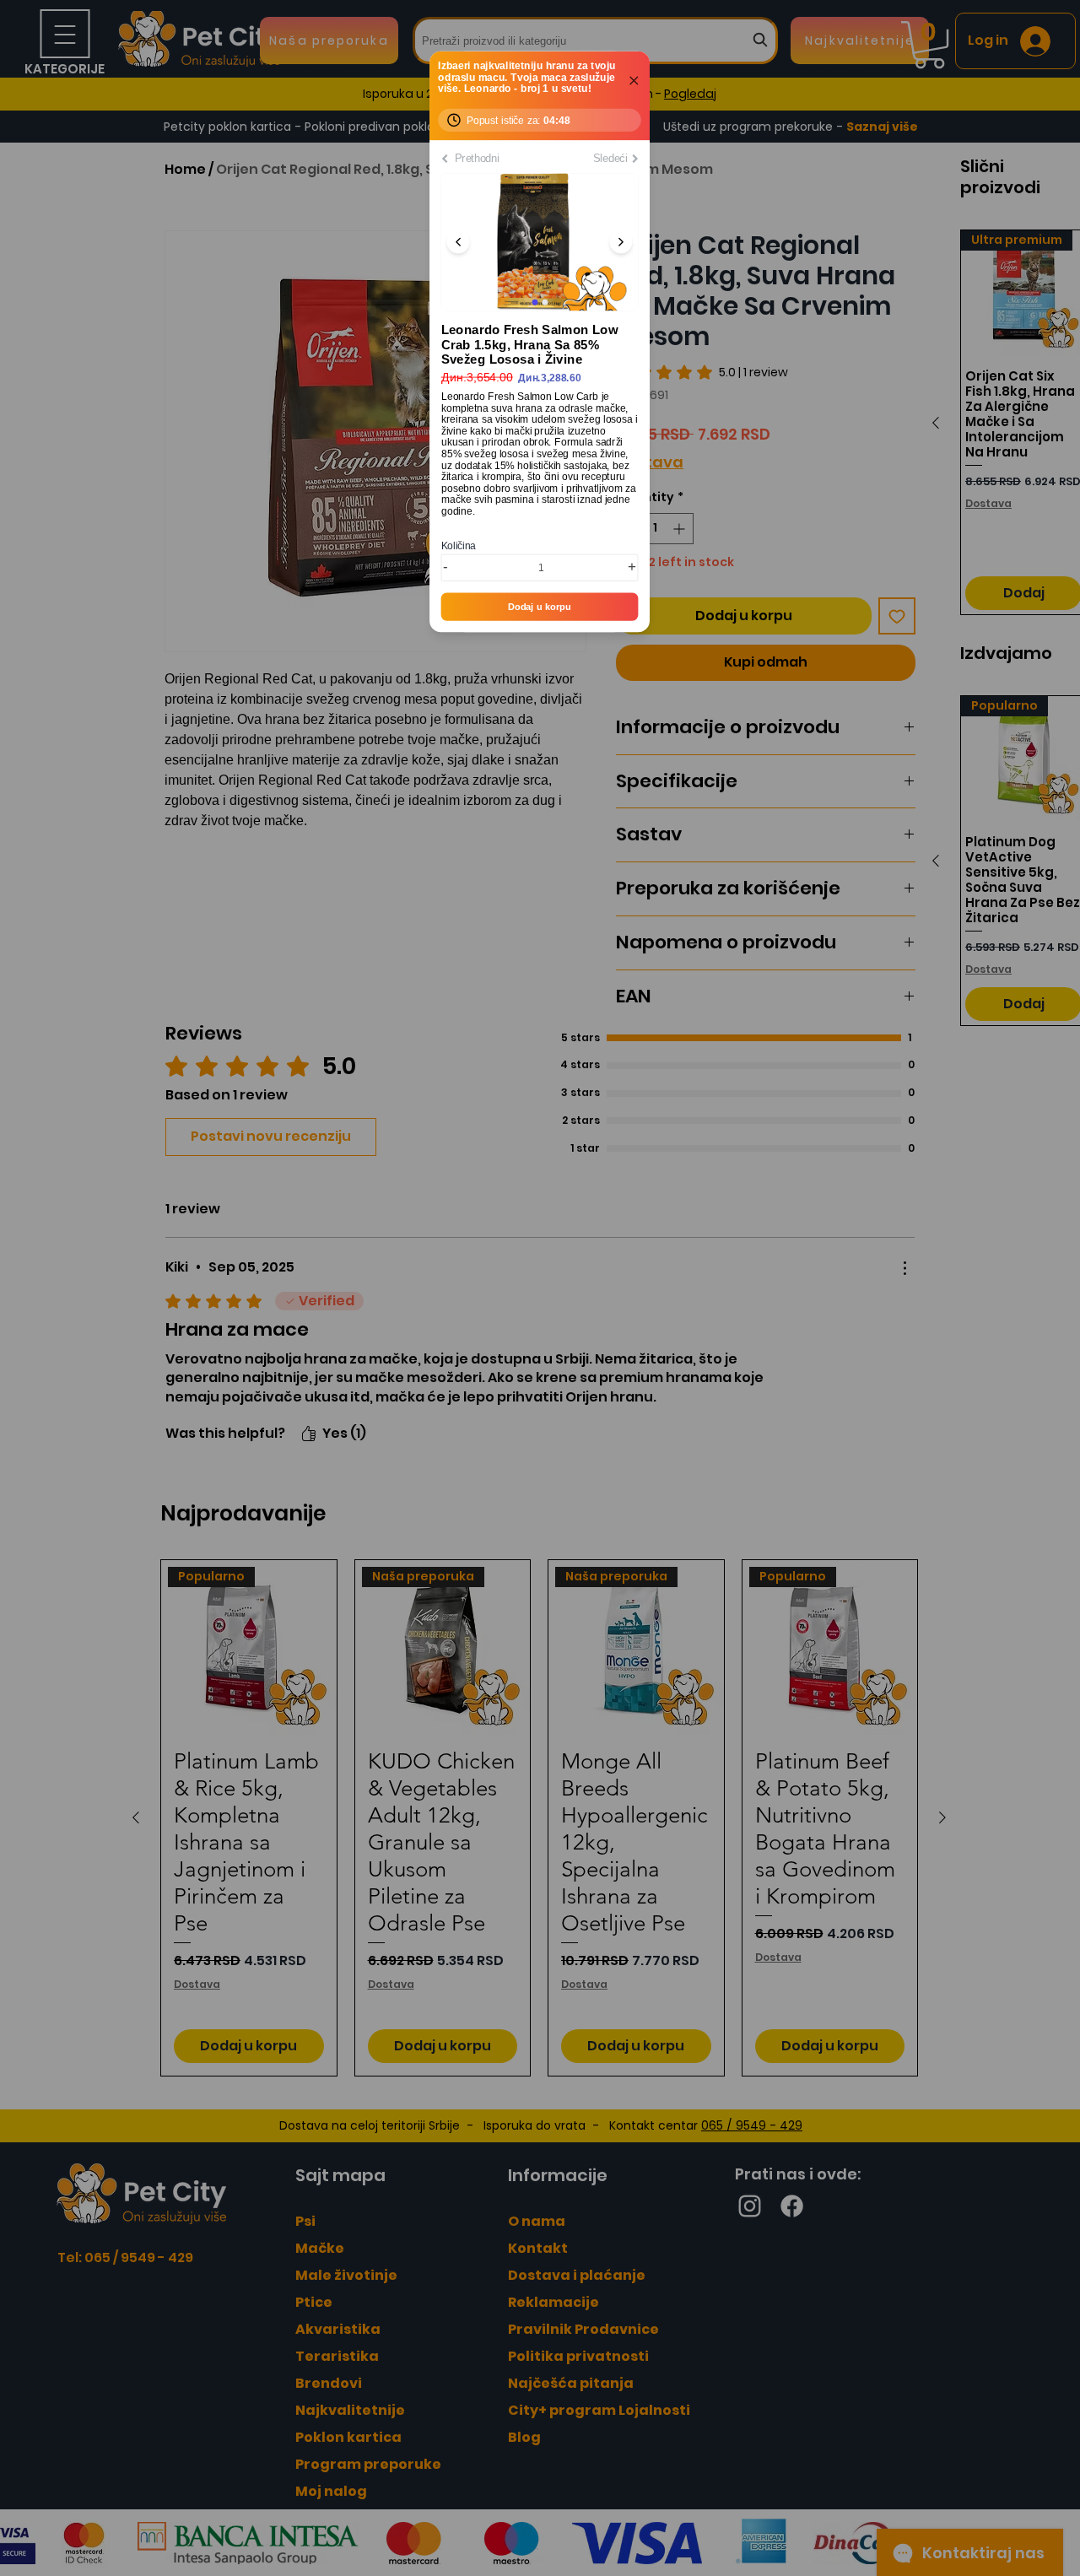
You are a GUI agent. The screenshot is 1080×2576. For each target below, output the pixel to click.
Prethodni (476, 158)
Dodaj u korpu (540, 607)
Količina (459, 546)
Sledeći (610, 158)
